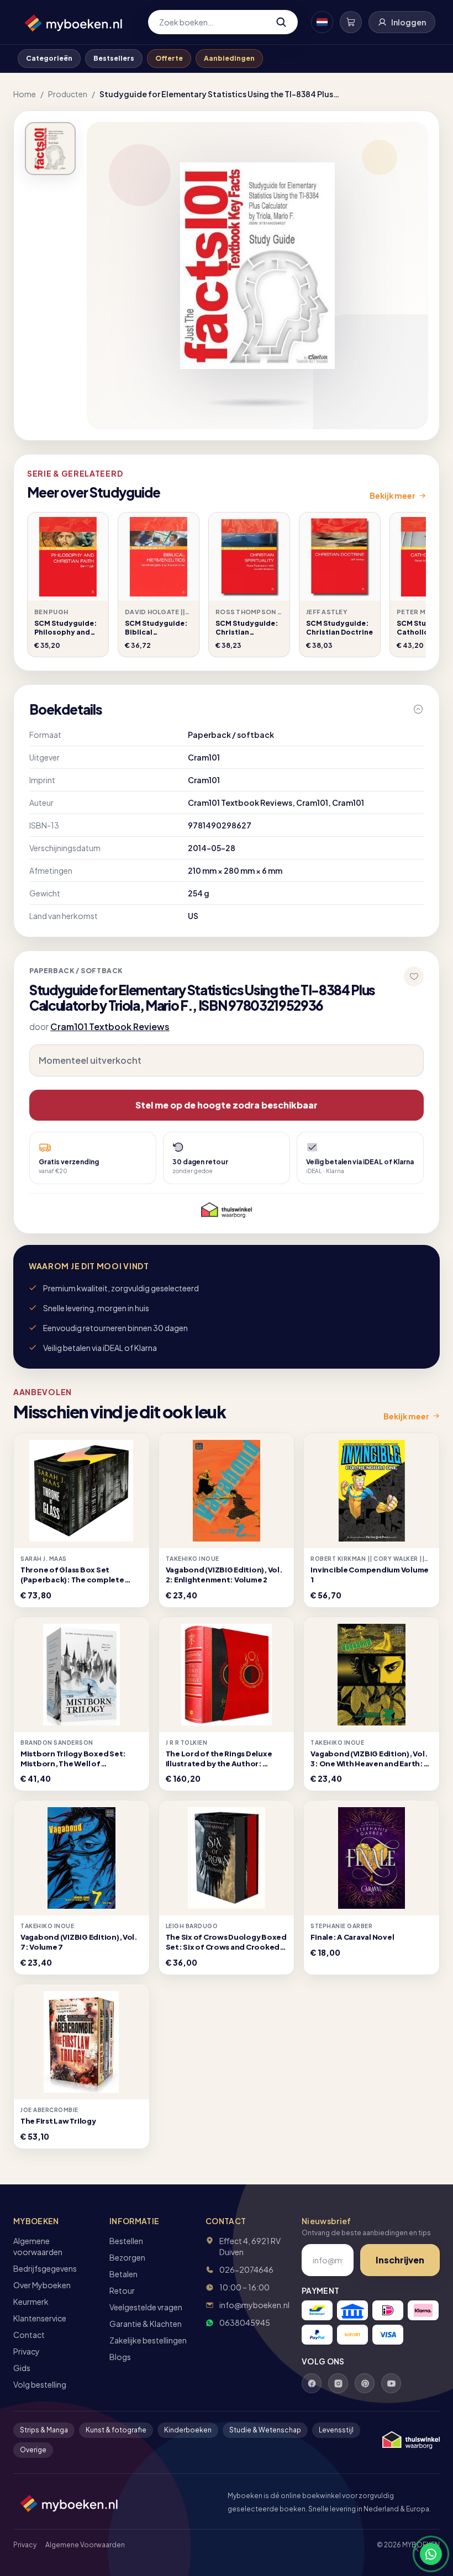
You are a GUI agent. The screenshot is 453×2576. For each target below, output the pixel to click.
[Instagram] (338, 2383)
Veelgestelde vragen (146, 2307)
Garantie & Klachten (146, 2324)
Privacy (27, 2351)
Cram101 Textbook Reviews (110, 1026)
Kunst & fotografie (116, 2430)
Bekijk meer (393, 495)
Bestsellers (114, 58)
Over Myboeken (42, 2285)
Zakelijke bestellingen (148, 2340)
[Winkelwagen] (351, 22)
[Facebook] (312, 2383)
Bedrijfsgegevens (45, 2268)
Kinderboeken (188, 2430)
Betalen (123, 2274)
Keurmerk (31, 2301)
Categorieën (49, 58)
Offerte (169, 58)
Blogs (120, 2357)
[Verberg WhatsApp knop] (411, 2554)
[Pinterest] (365, 2383)
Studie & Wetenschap (265, 2430)
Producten (68, 94)
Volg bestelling (40, 2384)
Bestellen (126, 2241)
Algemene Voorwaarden (85, 2545)
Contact (29, 2335)
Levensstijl (336, 2430)
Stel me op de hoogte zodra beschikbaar (227, 1105)
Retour (122, 2290)
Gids (22, 2368)
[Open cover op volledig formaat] (50, 149)
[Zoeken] (281, 22)
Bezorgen (127, 2257)
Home (25, 94)
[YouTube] (391, 2383)
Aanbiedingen (229, 58)
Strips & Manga (44, 2430)
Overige (33, 2450)
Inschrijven (400, 2260)
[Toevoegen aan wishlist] (414, 976)
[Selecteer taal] (322, 22)
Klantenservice (40, 2318)
